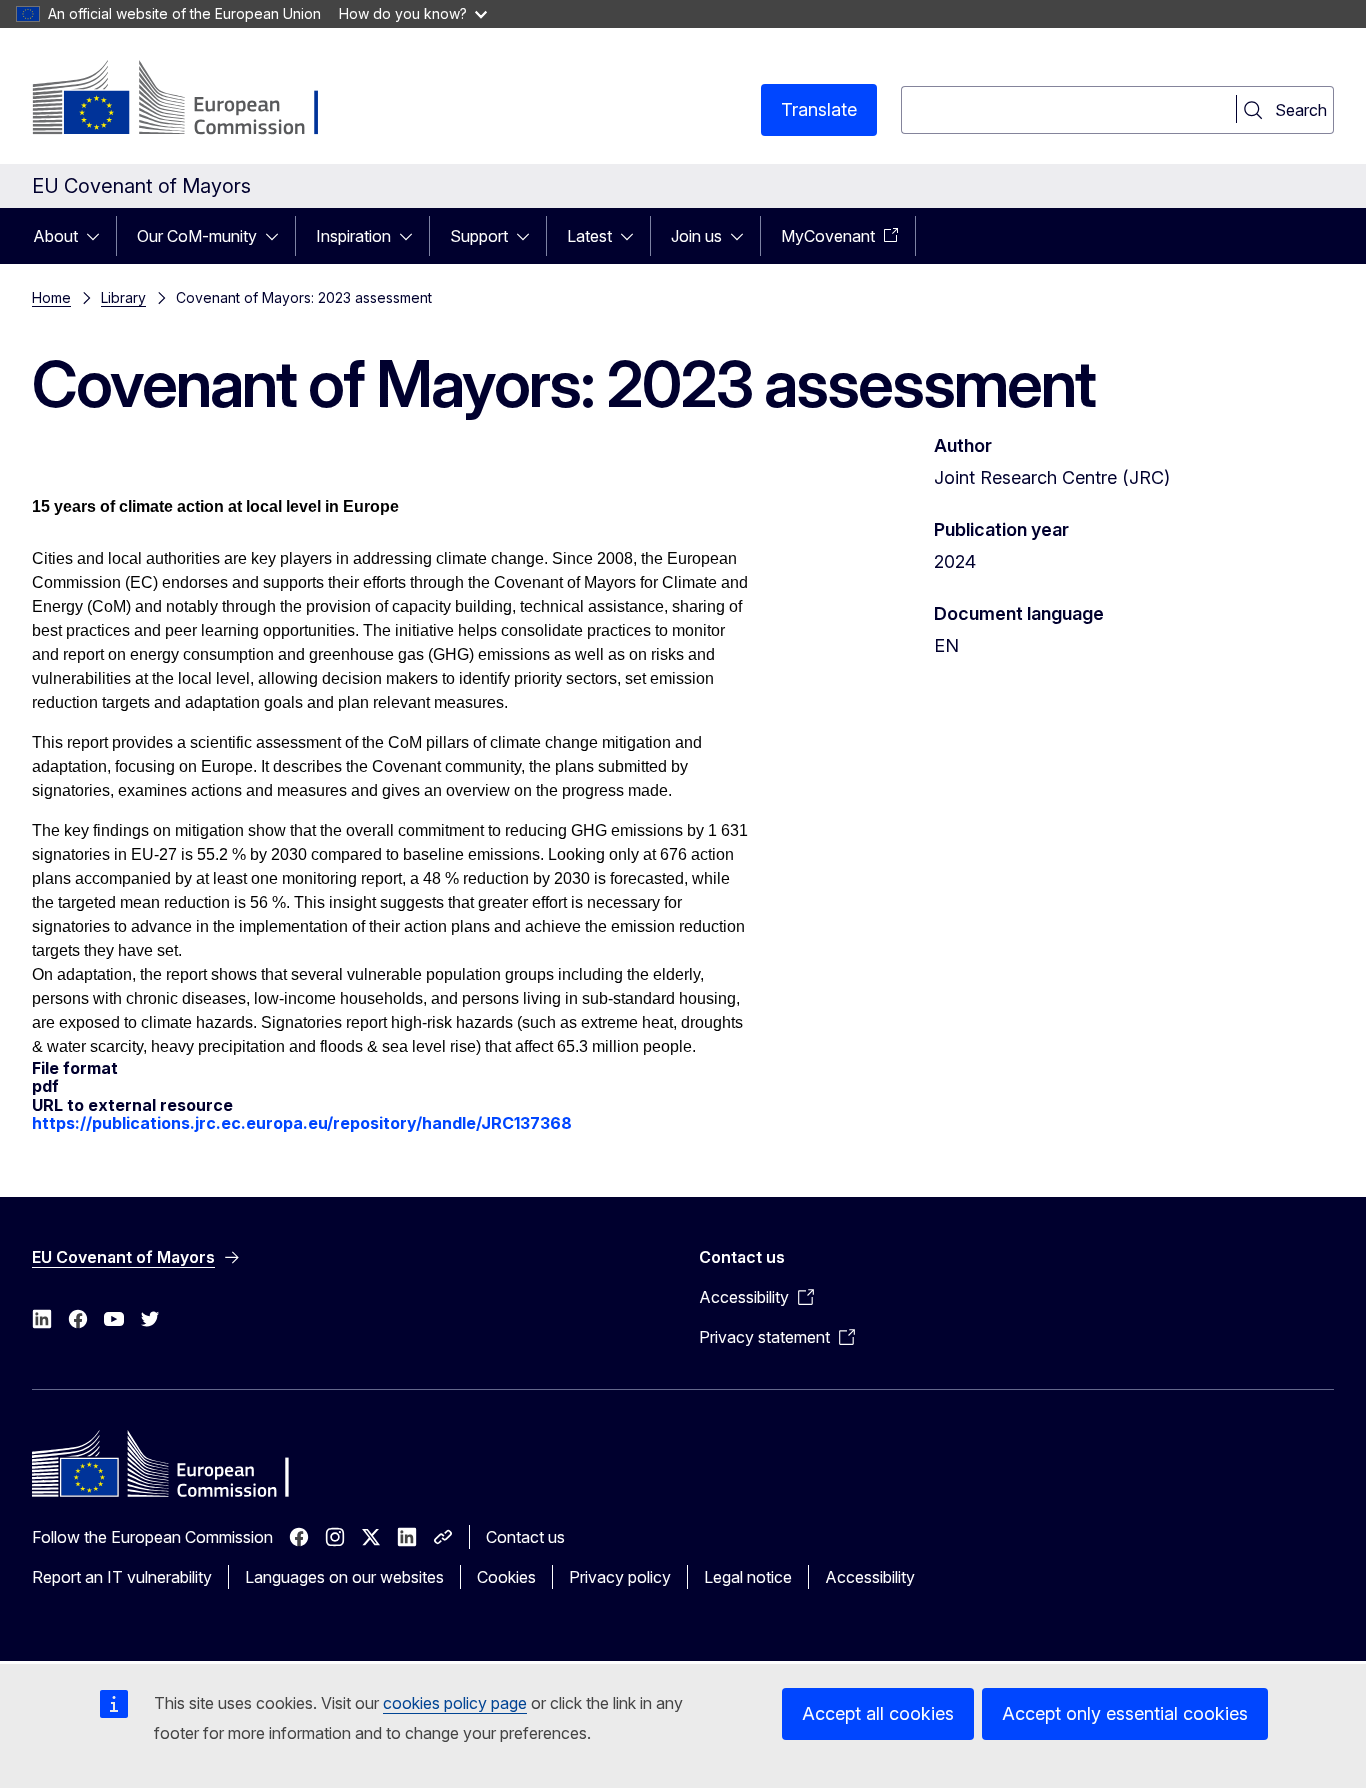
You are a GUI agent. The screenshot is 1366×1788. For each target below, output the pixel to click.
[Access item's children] (99, 236)
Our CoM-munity (197, 236)
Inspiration (353, 236)
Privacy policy (620, 1577)
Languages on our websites (344, 1577)
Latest (589, 236)
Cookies (506, 1577)
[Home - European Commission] (193, 100)
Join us (696, 236)
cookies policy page (455, 1703)
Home (51, 297)
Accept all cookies (878, 1713)
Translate (819, 109)
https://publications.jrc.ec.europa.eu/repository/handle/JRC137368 (302, 1123)
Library (123, 297)
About (55, 236)
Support (479, 236)
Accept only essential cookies (1125, 1713)
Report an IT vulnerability (122, 1577)
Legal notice (748, 1577)
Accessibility (870, 1577)
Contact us (525, 1537)
